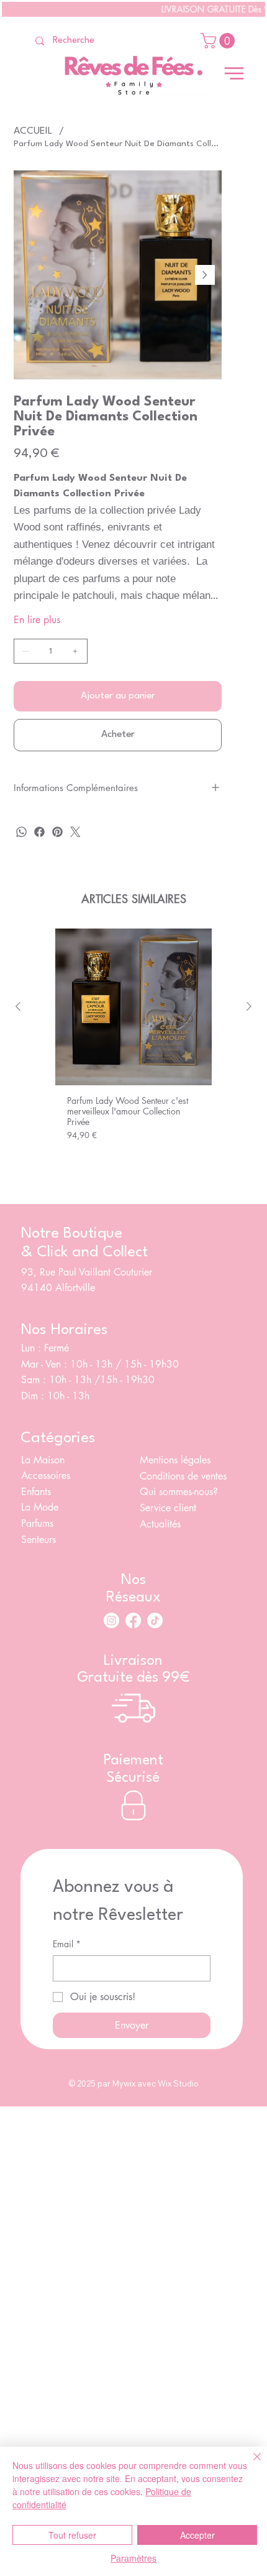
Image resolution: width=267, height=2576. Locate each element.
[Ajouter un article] (75, 651)
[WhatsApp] (21, 832)
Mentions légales (175, 1460)
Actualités (160, 1524)
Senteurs (38, 1540)
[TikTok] (155, 1620)
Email (67, 1944)
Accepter (197, 2535)
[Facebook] (39, 832)
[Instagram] (111, 1620)
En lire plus (37, 620)
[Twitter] (75, 832)
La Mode (40, 1507)
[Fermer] (250, 2464)
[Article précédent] (18, 1006)
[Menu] (234, 73)
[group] (133, 1051)
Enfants (36, 1492)
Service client (170, 1508)
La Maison (43, 1460)
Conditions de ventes (183, 1476)
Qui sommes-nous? (180, 1492)
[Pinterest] (57, 832)
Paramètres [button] (133, 2558)
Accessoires (46, 1476)
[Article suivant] (249, 1006)
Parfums (37, 1523)
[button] (219, 41)
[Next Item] (205, 275)
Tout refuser (72, 2535)
